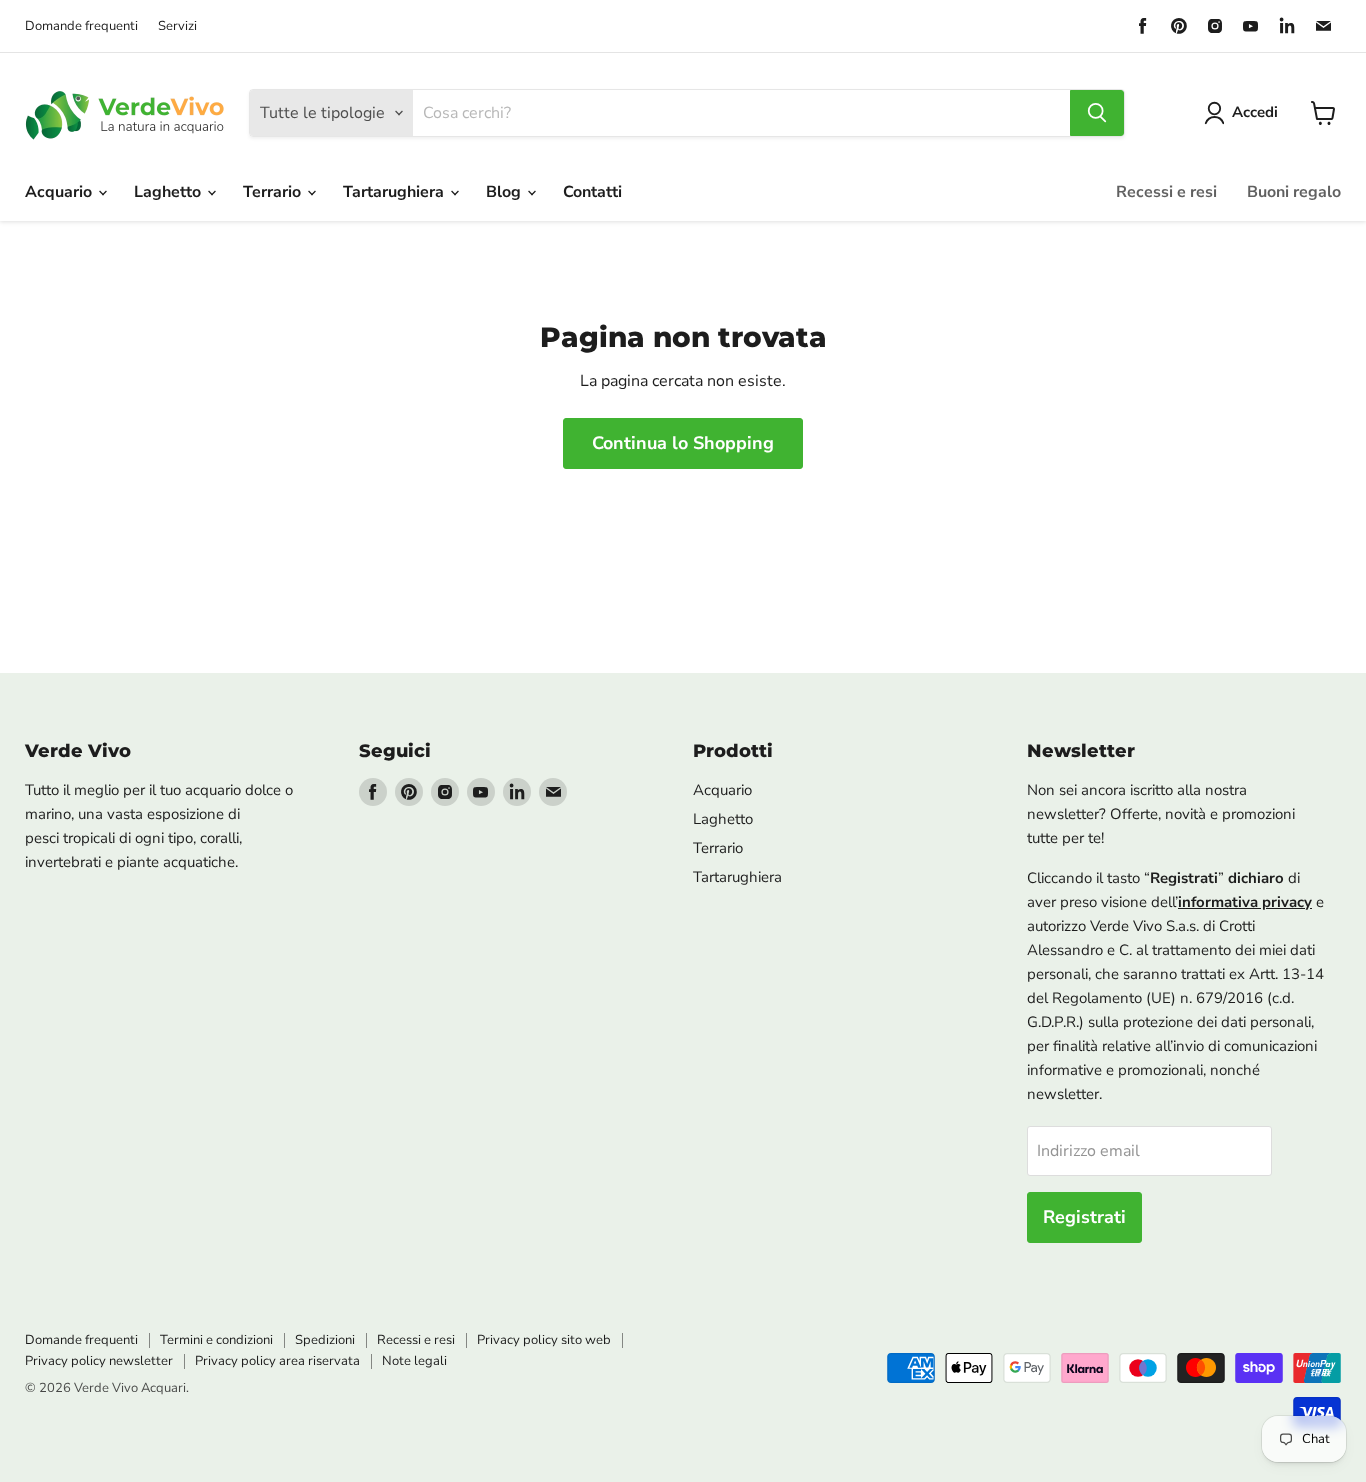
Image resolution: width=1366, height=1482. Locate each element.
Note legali (414, 1361)
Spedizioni (325, 1340)
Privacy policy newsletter (99, 1361)
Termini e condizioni (216, 1340)
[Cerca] (1097, 113)
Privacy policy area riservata (277, 1361)
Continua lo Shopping (683, 443)
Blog (505, 192)
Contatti (592, 192)
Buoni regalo (1294, 192)
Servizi (177, 26)
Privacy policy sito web (544, 1340)
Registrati (1084, 1217)
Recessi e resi (1166, 192)
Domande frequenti (81, 26)
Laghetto (169, 192)
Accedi (1255, 112)
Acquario (60, 192)
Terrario (274, 192)
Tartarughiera (395, 192)
